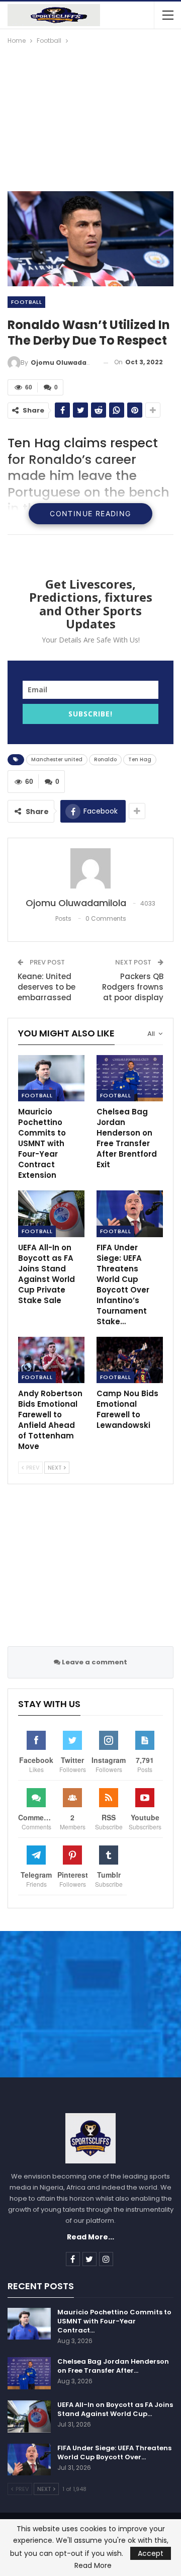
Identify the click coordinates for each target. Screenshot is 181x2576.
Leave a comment (94, 1662)
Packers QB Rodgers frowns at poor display (133, 987)
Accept (151, 2553)
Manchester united (57, 759)
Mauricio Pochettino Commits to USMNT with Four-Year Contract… (114, 2321)
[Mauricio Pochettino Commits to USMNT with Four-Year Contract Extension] (51, 1078)
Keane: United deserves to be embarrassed (47, 987)
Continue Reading (90, 513)
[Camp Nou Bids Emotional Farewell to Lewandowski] (130, 1360)
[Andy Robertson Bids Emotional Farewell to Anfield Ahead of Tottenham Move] (51, 1360)
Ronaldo (105, 759)
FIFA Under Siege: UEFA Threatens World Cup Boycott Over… (114, 2452)
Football (26, 302)
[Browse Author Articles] (90, 868)
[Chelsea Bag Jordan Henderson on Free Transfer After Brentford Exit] (130, 1078)
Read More (93, 2565)
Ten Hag (140, 759)
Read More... (90, 2237)
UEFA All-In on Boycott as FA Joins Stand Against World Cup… (115, 2409)
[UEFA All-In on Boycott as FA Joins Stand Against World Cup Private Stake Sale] (51, 1214)
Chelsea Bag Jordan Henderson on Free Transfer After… (113, 2366)
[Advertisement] (90, 114)
